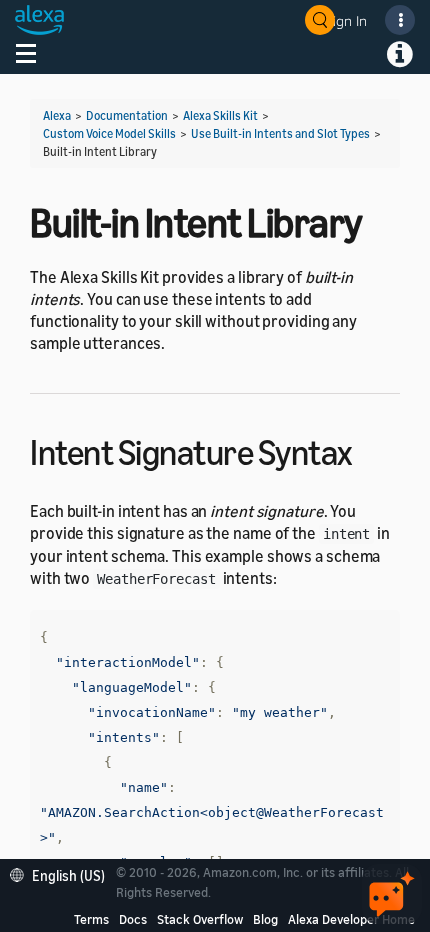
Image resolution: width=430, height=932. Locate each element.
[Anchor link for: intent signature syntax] (370, 449)
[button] (62, 873)
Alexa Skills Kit (220, 115)
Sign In (346, 20)
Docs (133, 919)
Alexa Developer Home (351, 919)
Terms (91, 919)
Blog (265, 919)
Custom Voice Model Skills (109, 133)
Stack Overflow (200, 919)
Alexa (57, 115)
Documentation (127, 115)
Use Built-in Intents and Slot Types (280, 133)
